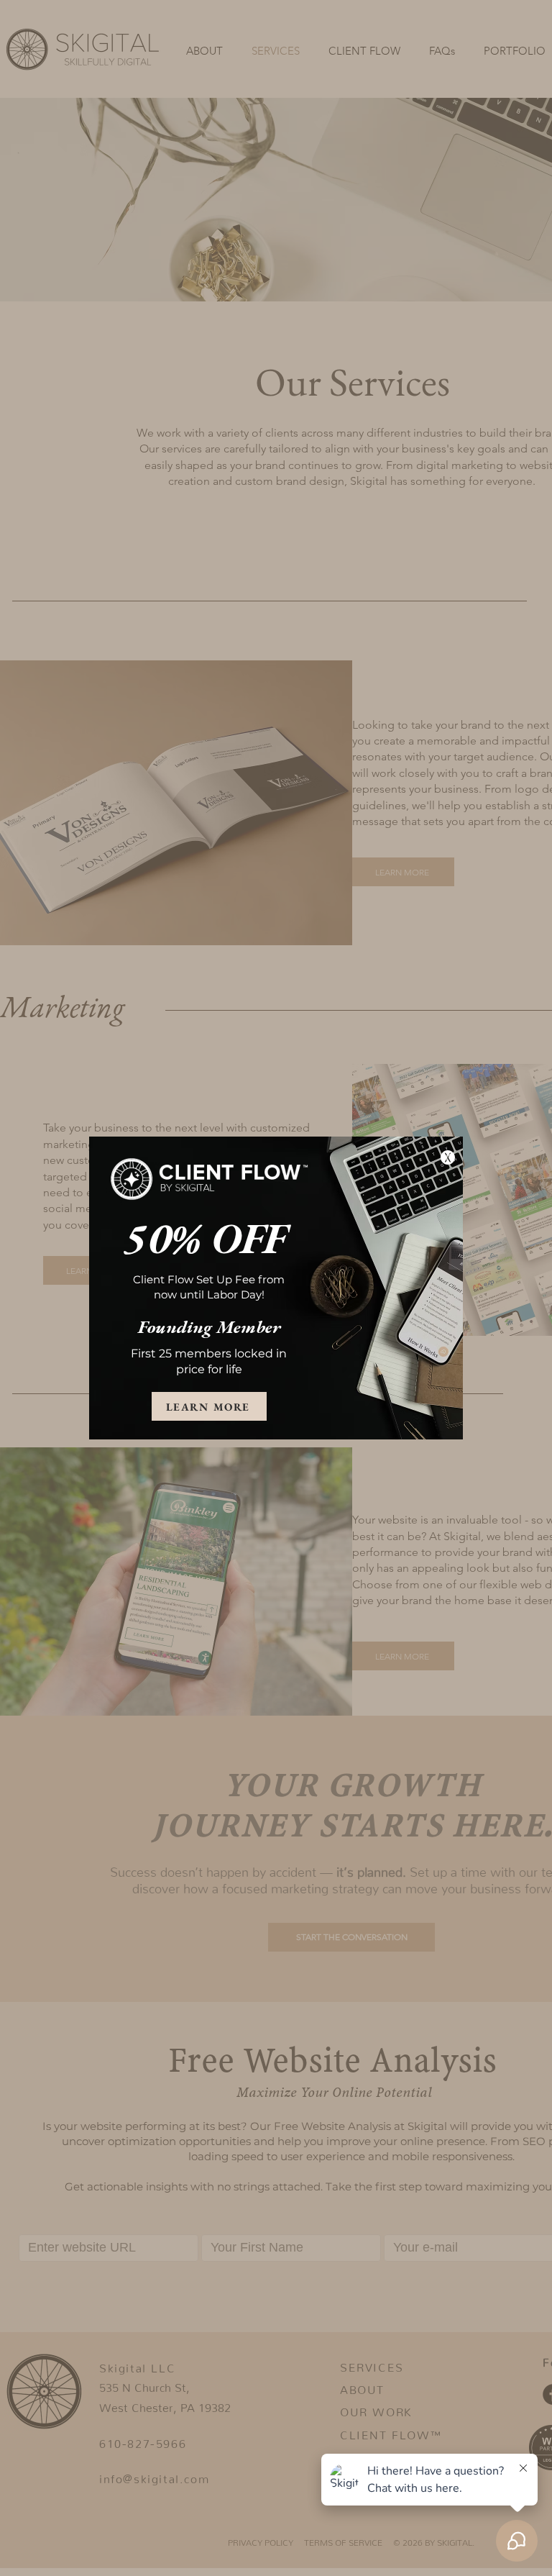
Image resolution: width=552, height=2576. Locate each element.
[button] (448, 1157)
